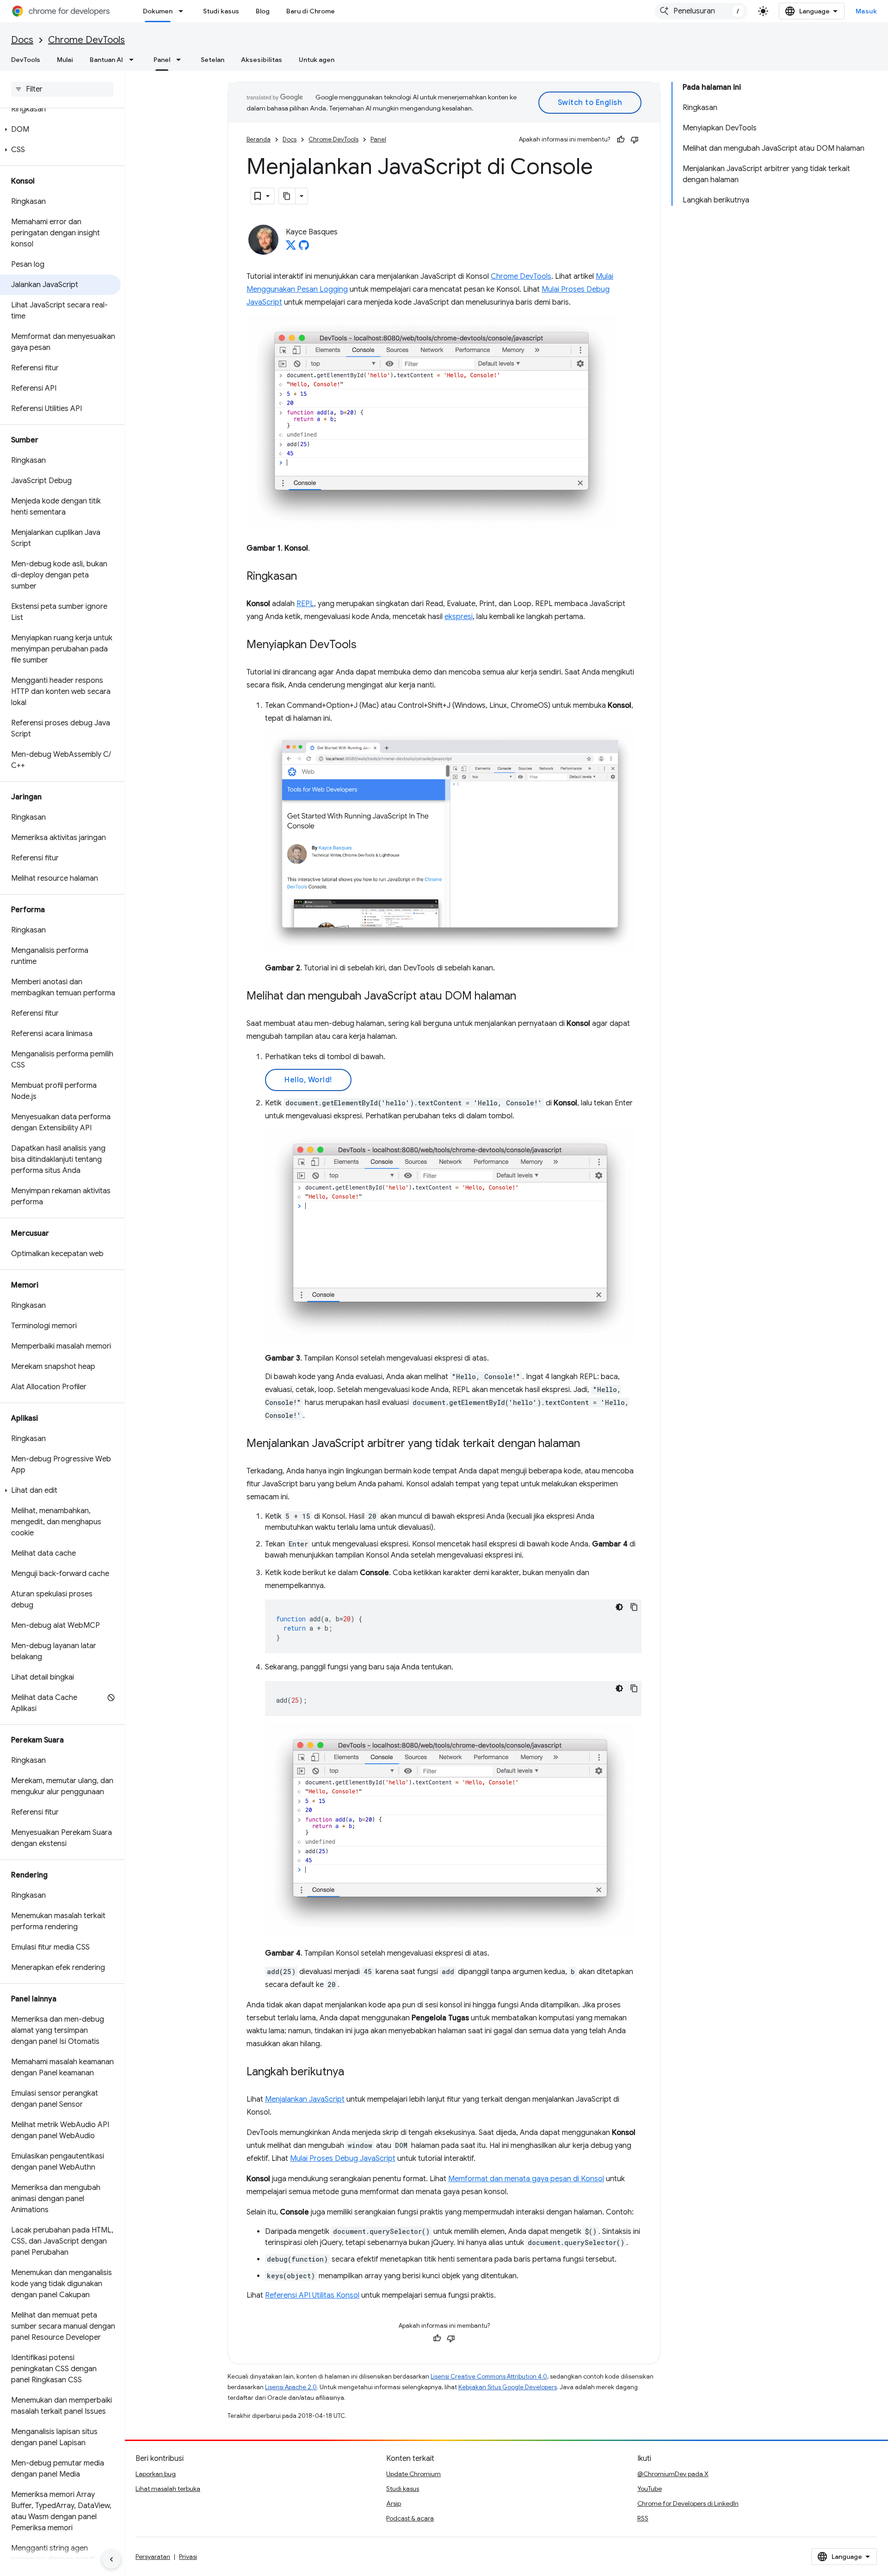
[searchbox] (62, 89)
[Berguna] (621, 140)
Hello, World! (308, 1080)
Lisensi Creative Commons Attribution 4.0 (489, 2377)
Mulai (65, 60)
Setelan (213, 60)
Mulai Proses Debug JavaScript (343, 2159)
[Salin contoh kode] (634, 1607)
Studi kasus (221, 11)
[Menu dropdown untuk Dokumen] (184, 11)
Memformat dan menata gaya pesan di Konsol (526, 2179)
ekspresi (459, 617)
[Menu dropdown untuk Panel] (181, 60)
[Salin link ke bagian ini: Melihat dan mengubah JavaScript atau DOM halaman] (525, 997)
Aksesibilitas (262, 60)
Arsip (394, 2503)
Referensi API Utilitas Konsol (312, 2295)
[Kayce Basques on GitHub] (304, 248)
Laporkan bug (156, 2474)
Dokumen (158, 11)
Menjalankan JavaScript (305, 2099)
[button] (60, 129)
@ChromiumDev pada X (673, 2474)
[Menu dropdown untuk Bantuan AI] (134, 60)
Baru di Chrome (311, 11)
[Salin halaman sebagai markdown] (287, 196)
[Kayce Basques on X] (291, 248)
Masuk (866, 11)
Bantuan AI (106, 60)
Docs (22, 40)
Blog (263, 11)
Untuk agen (317, 60)
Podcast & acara (410, 2518)
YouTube (650, 2489)
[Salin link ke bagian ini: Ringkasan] (306, 577)
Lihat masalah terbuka (168, 2489)
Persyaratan (153, 2557)
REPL (305, 604)
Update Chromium (413, 2474)
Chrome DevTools (86, 40)
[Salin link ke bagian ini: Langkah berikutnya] (353, 2073)
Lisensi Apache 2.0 (291, 2387)
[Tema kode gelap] (619, 1607)
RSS (643, 2518)
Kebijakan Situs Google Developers (508, 2387)
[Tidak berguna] (635, 140)
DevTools (26, 60)
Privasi (188, 2557)
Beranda (259, 139)
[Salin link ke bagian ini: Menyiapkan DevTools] (366, 645)
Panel (162, 60)
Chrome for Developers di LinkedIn (688, 2503)
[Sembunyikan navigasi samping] (111, 2559)
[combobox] (701, 11)
